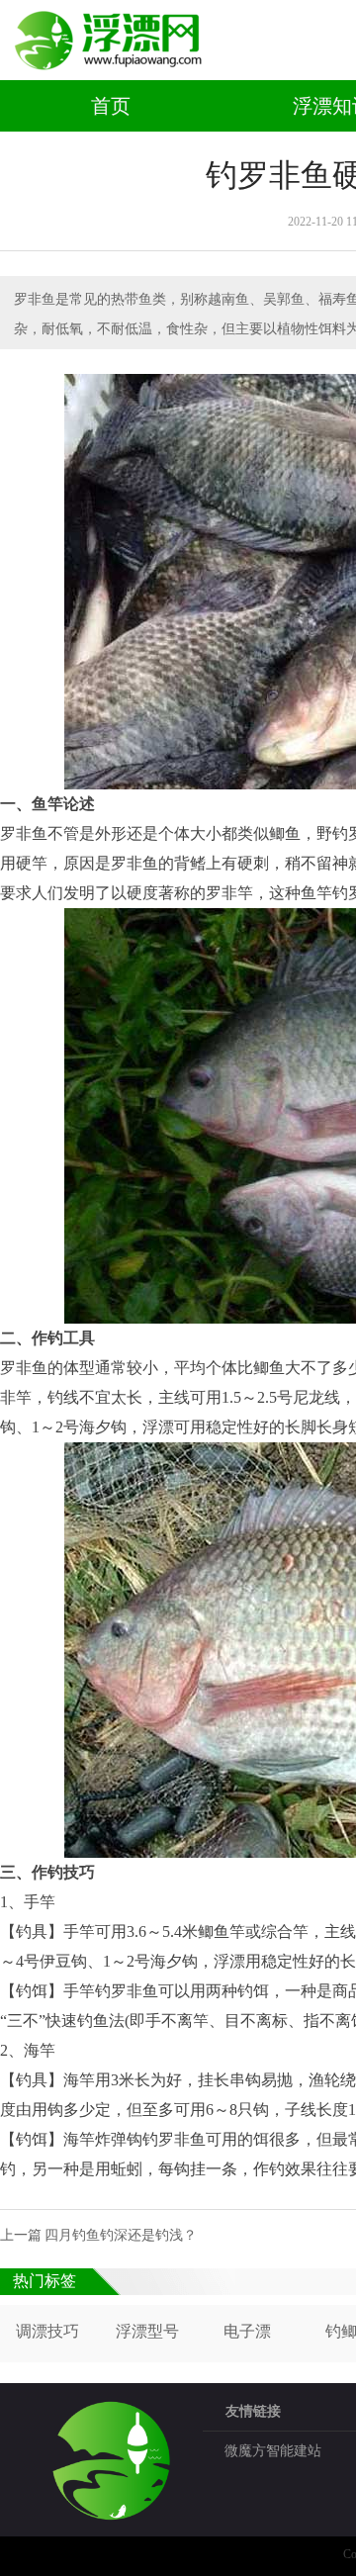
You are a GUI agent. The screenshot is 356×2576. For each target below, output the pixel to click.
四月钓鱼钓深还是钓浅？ (121, 2235)
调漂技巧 (47, 2331)
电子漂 (247, 2331)
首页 (111, 106)
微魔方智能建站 (273, 2451)
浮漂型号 (147, 2331)
